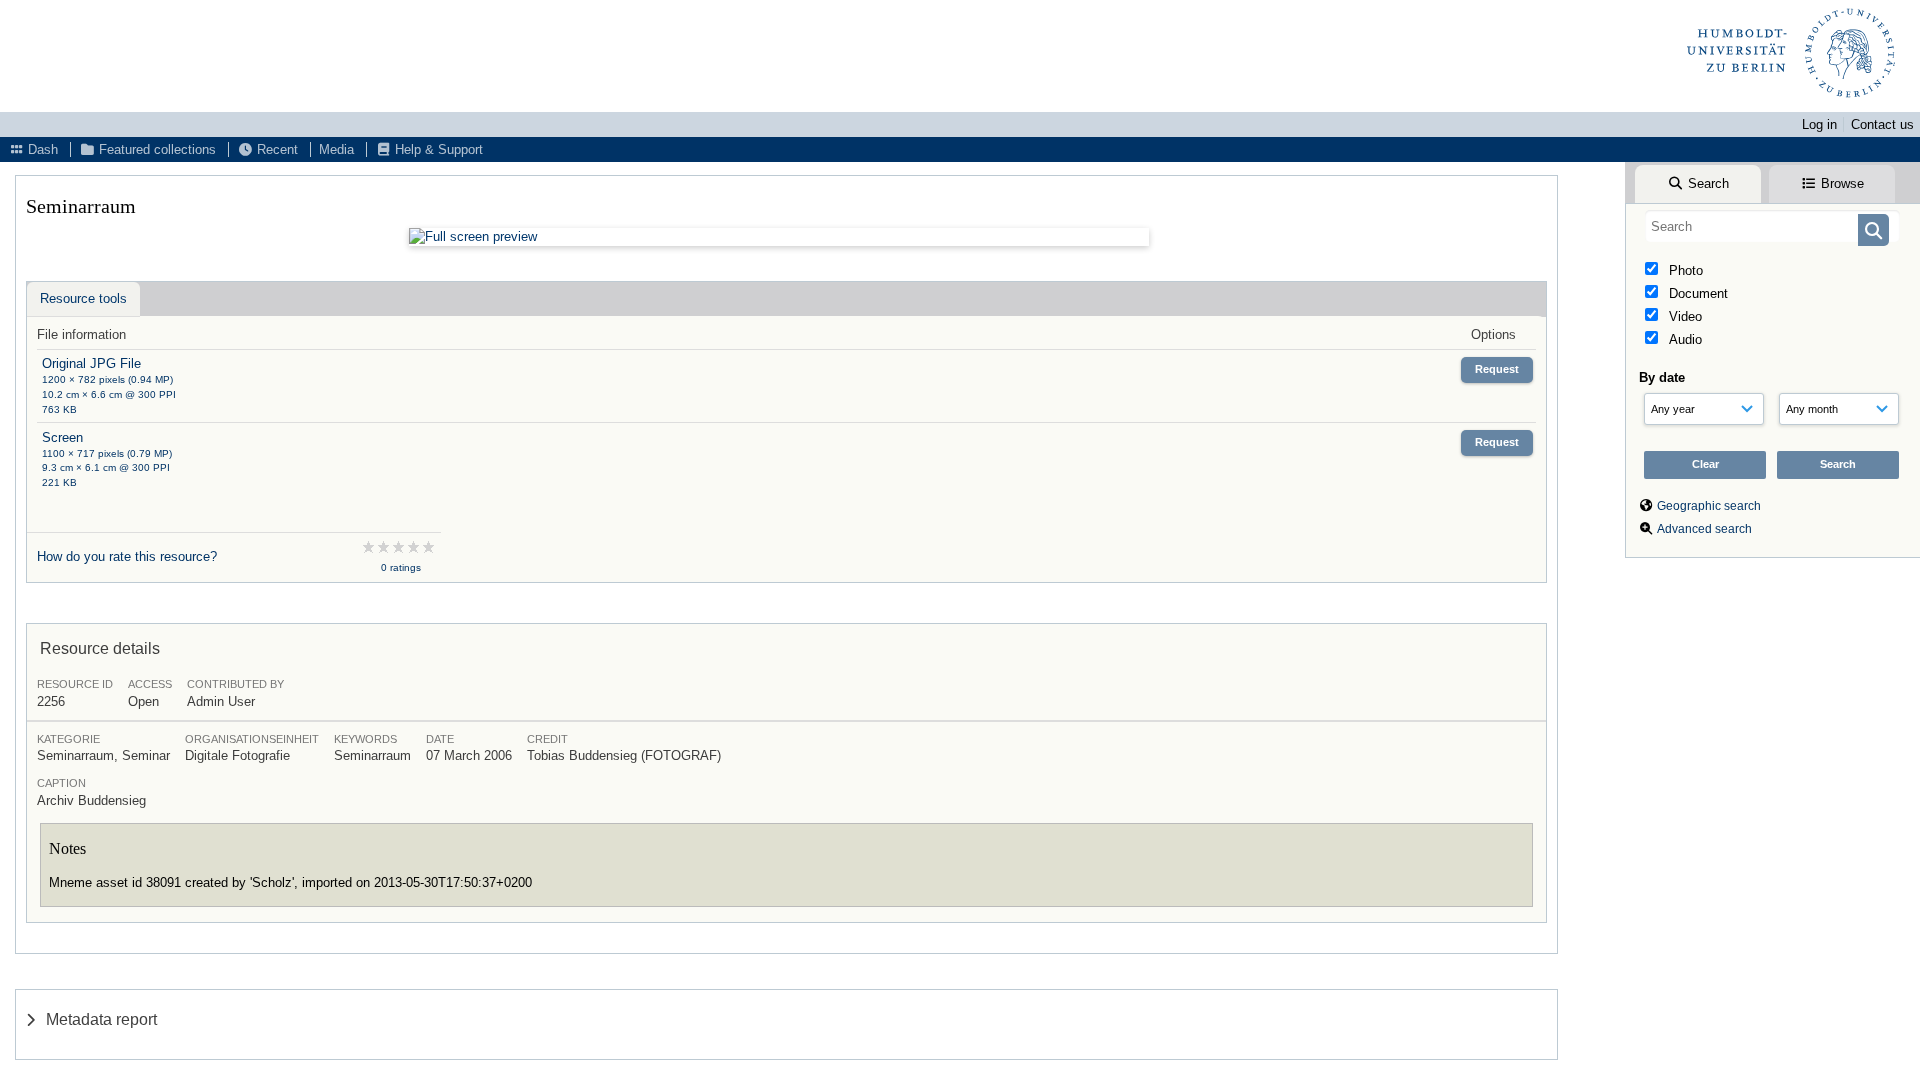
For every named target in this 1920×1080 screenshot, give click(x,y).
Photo (1684, 270)
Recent (275, 149)
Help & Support (437, 149)
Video (1683, 316)
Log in (1819, 124)
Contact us (1882, 124)
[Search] (1873, 230)
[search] (1772, 226)
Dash (41, 149)
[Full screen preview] (779, 237)
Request (1497, 369)
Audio (1683, 339)
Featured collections (155, 149)
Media (336, 149)
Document (1696, 293)
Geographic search (1709, 506)
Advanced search (1704, 529)
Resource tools (83, 298)
